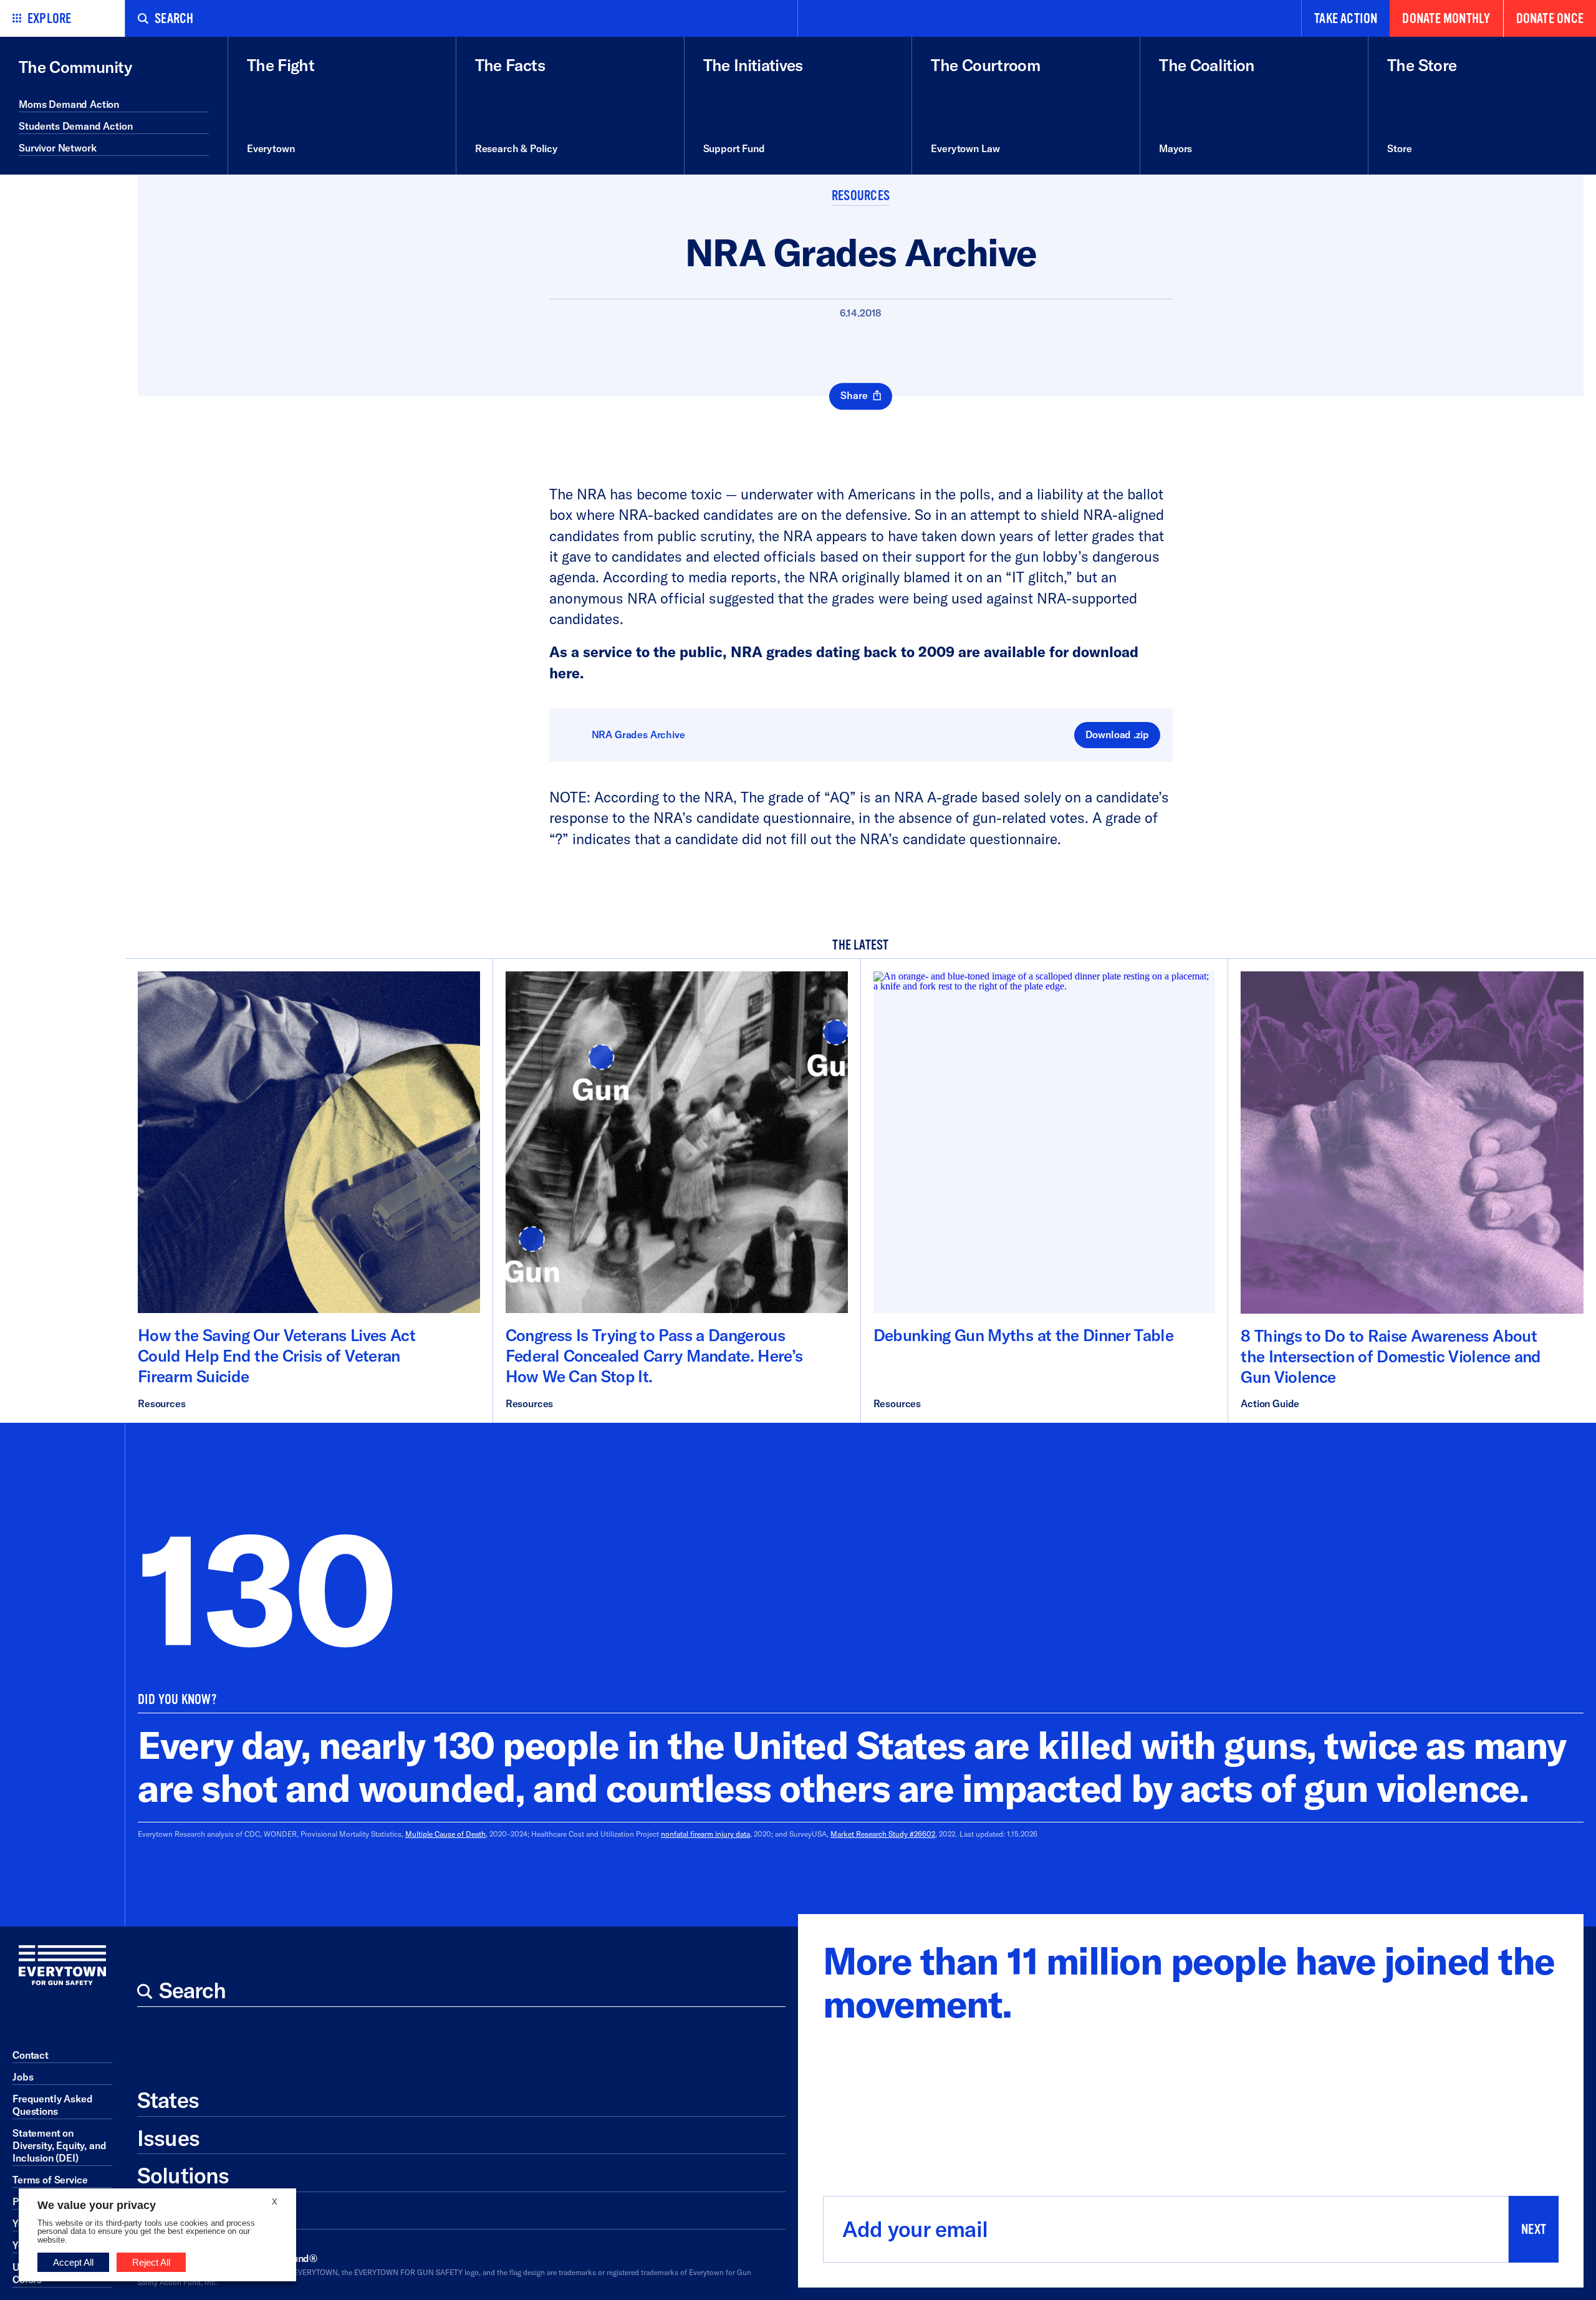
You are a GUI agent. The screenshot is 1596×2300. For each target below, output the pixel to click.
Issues (168, 2138)
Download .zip (1117, 734)
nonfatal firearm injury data (705, 1834)
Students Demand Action (75, 126)
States (168, 2100)
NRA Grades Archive (638, 734)
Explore (50, 19)
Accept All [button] (73, 2262)
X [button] (275, 2202)
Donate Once (1550, 19)
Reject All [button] (151, 2262)
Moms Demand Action (69, 104)
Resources (861, 196)
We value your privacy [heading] (97, 2205)
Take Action (1346, 19)
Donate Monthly (1446, 19)
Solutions (183, 2175)
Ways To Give (201, 2213)
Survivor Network (57, 148)
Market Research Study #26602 (883, 1834)
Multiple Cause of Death (445, 1834)
